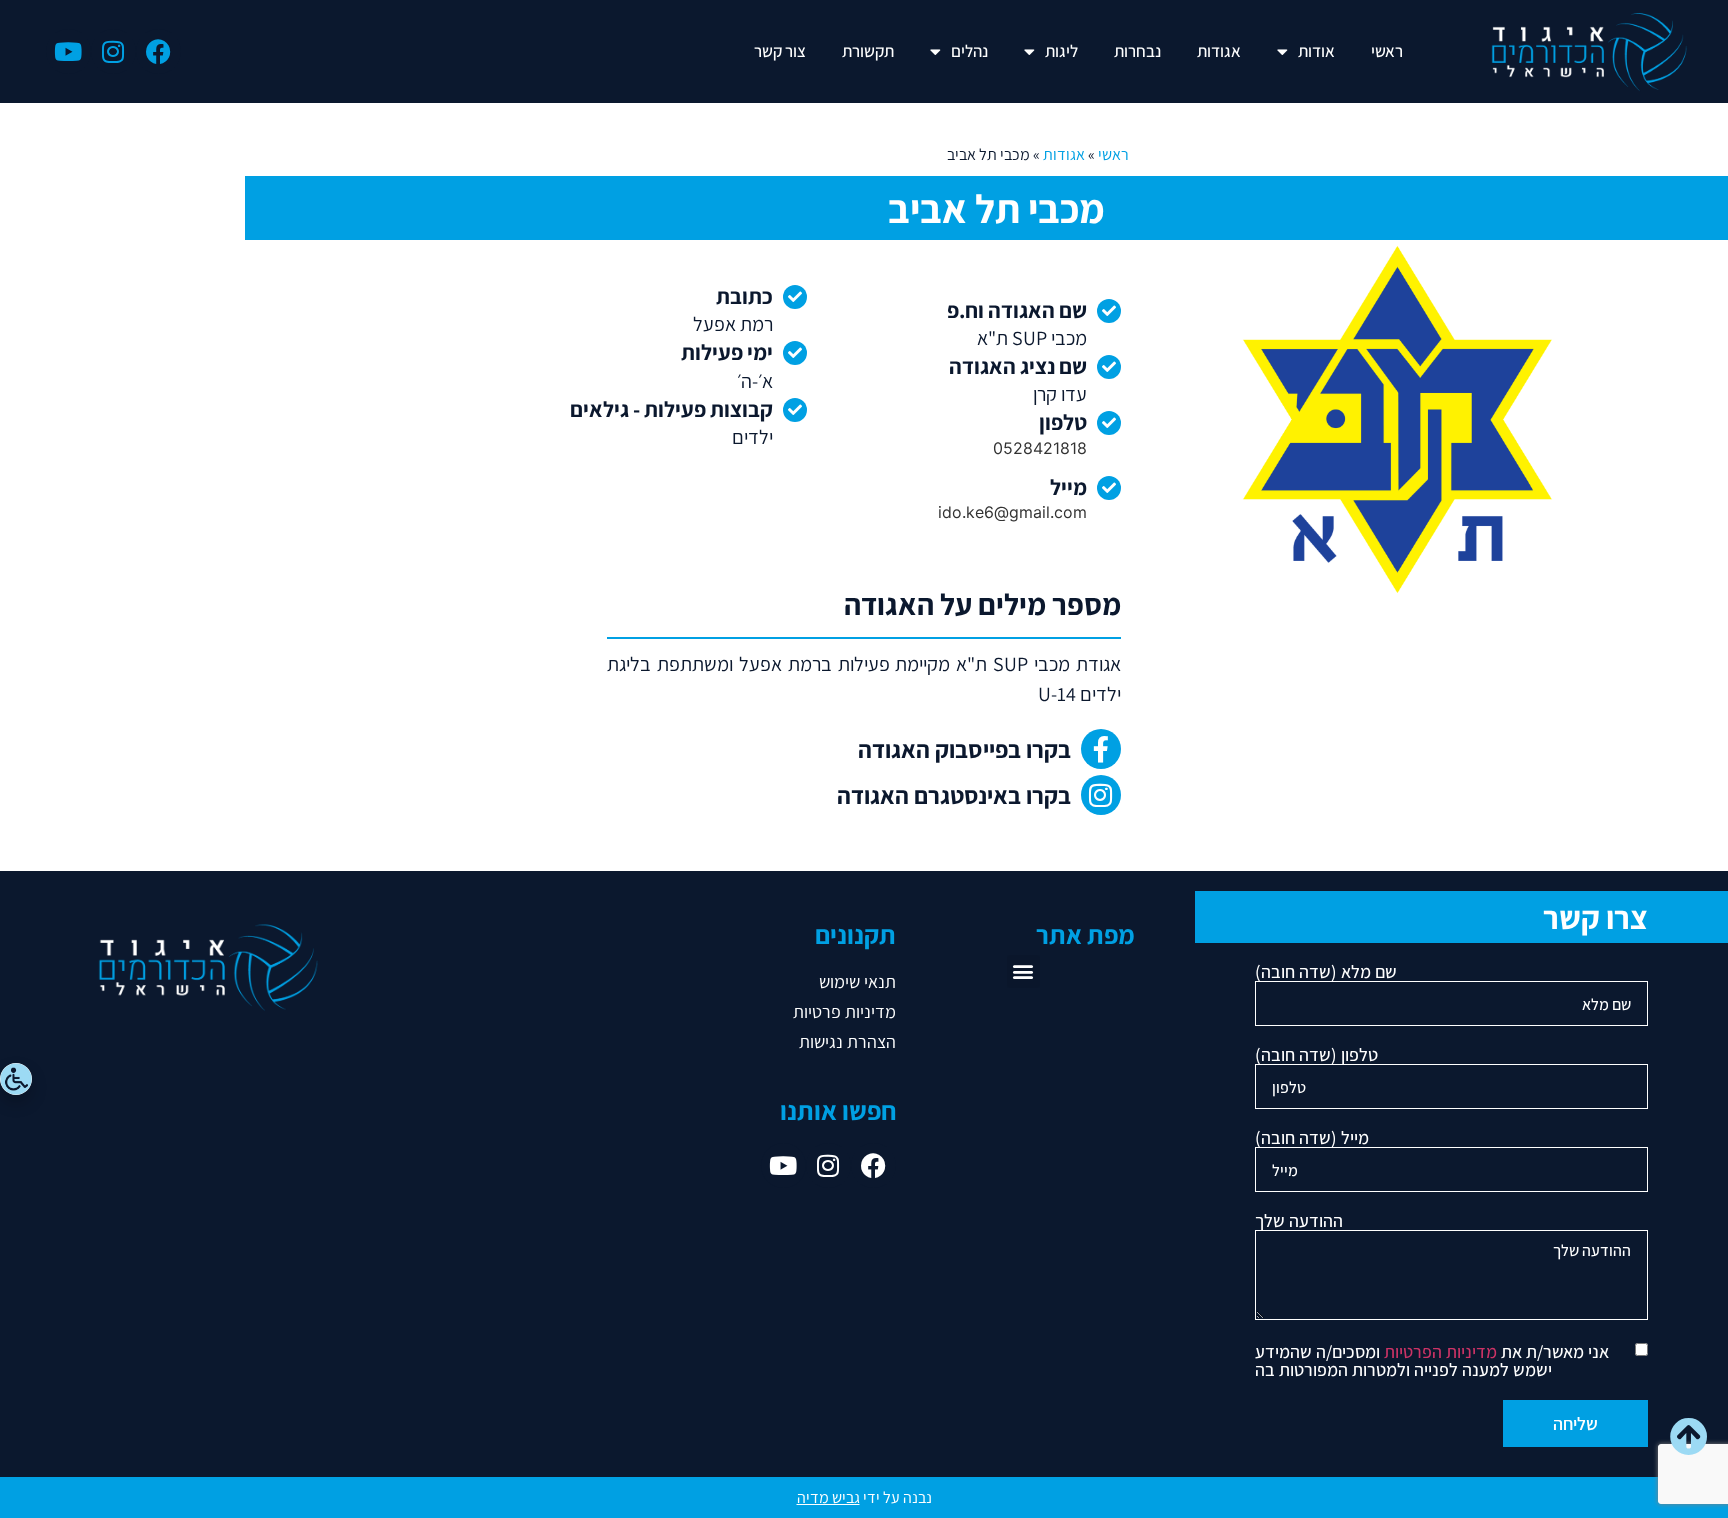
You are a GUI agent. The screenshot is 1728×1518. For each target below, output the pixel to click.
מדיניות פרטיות (844, 1011)
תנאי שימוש (857, 981)
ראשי (1387, 51)
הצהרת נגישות (847, 1041)
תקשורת (868, 51)
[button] (1023, 971)
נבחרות (1137, 51)
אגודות (1219, 51)
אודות (1316, 51)
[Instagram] (113, 51)
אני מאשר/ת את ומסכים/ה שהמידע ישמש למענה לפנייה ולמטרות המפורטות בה (1432, 1361)
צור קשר (780, 51)
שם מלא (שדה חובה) (1326, 973)
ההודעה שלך (1299, 1222)
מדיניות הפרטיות (1440, 1351)
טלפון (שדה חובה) (1316, 1056)
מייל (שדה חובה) (1312, 1139)
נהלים (969, 51)
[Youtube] (68, 51)
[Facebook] (158, 51)
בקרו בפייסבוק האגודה (964, 749)
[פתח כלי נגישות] (16, 1079)
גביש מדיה (828, 1497)
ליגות (1061, 51)
